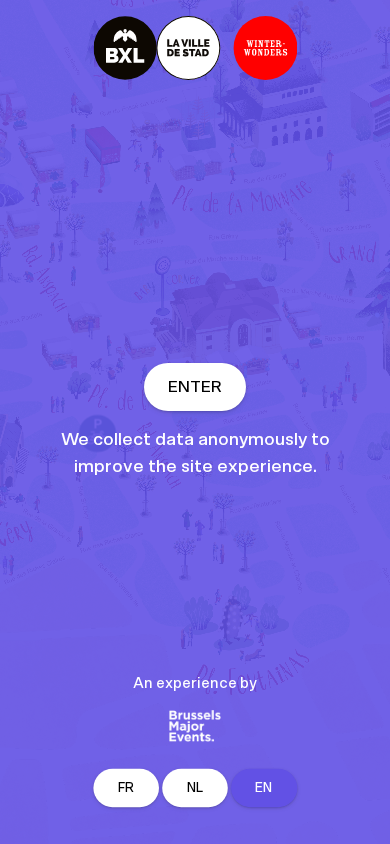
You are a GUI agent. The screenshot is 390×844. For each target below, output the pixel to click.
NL (195, 788)
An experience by (195, 683)
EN (264, 788)
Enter (195, 387)
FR (126, 788)
